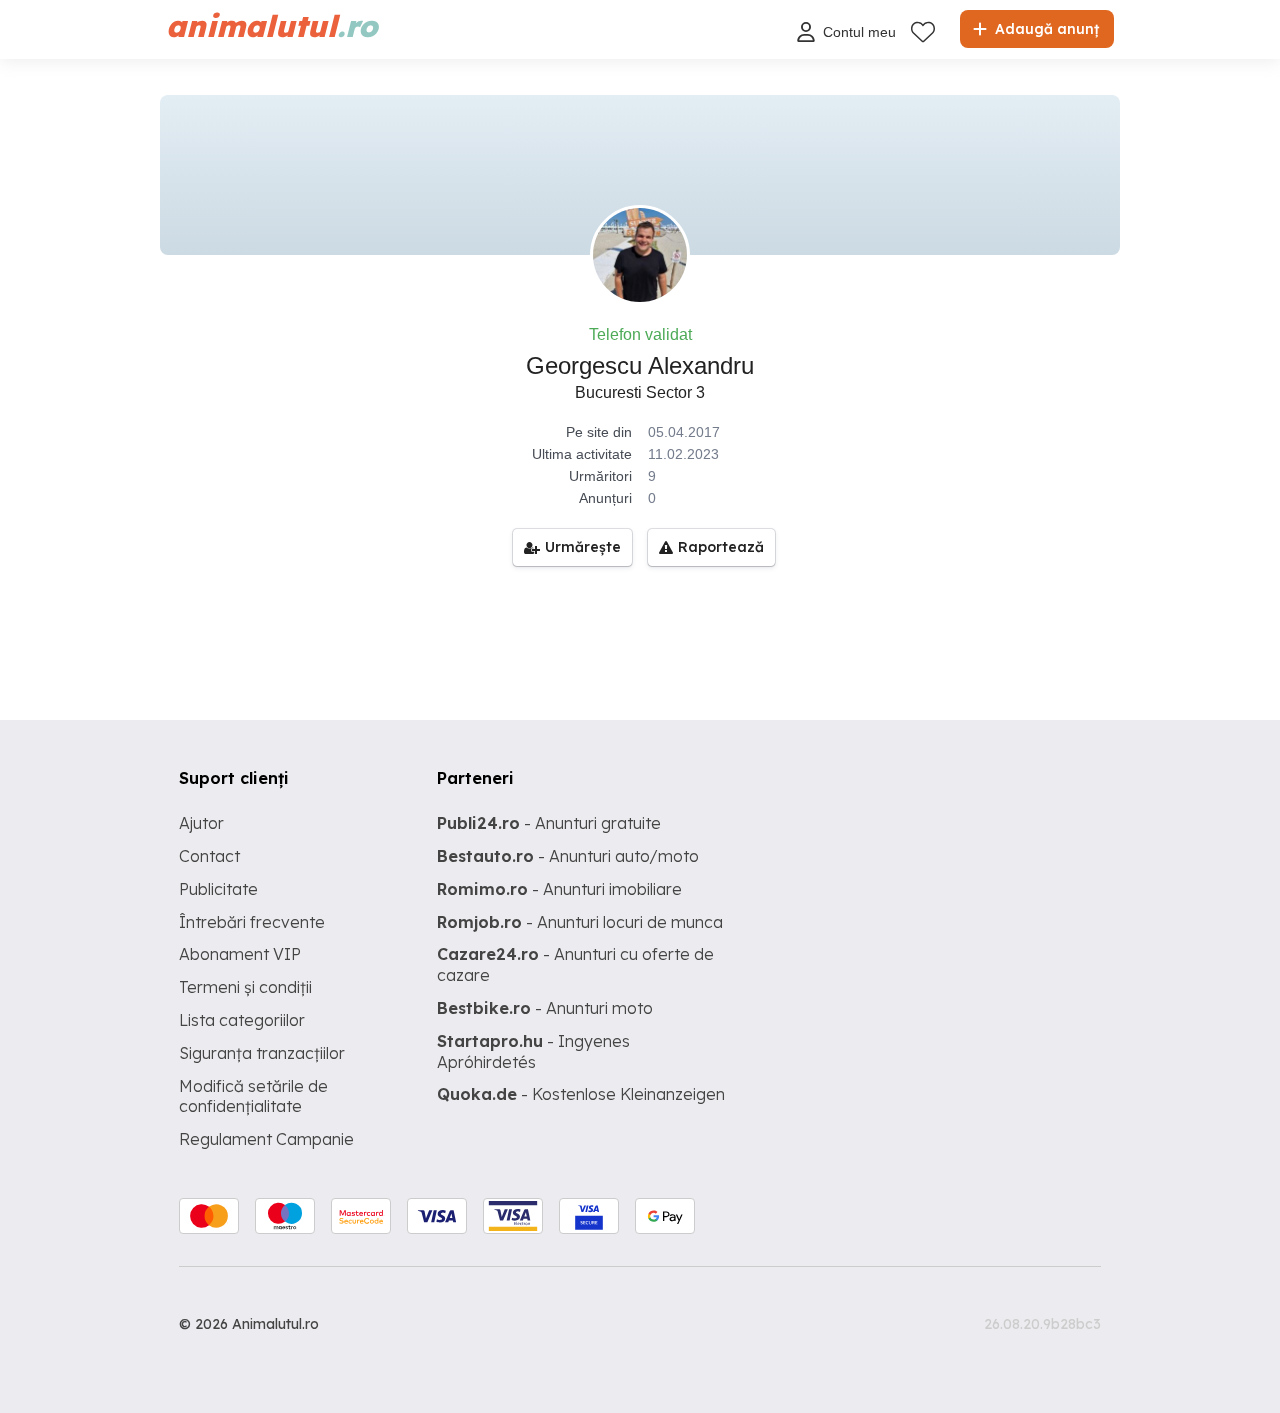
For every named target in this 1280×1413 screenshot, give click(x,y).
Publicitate (218, 889)
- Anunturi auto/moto (568, 856)
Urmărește (583, 547)
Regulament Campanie (266, 1139)
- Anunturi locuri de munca (580, 922)
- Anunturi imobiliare (559, 889)
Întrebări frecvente (252, 922)
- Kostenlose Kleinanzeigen (581, 1094)
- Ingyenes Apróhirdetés (533, 1051)
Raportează (721, 547)
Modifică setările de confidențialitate (253, 1096)
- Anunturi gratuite (549, 823)
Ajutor (201, 823)
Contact (209, 856)
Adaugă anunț (1045, 29)
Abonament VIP (240, 954)
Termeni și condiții (245, 987)
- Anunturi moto (545, 1008)
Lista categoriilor (242, 1020)
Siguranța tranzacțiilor (262, 1053)
